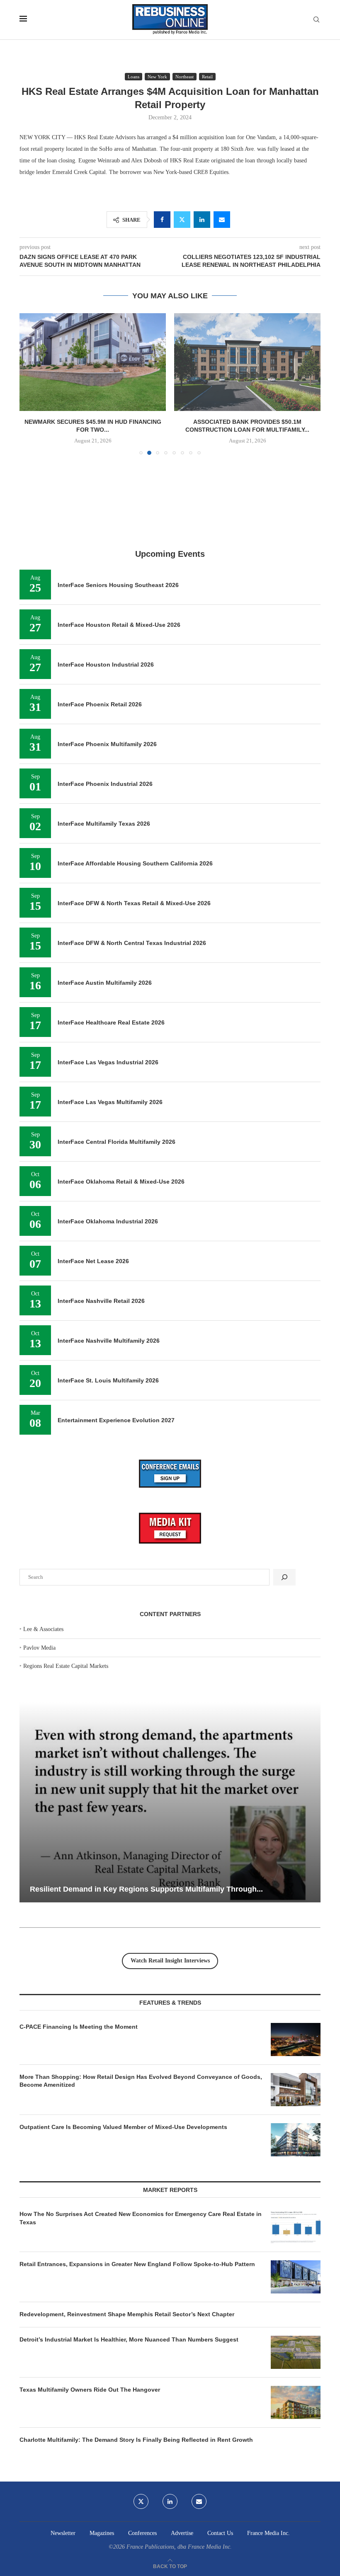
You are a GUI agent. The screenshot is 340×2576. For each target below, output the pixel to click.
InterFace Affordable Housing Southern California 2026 (135, 863)
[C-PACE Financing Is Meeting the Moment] (296, 2040)
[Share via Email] (222, 220)
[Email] (199, 2501)
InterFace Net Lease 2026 (93, 1261)
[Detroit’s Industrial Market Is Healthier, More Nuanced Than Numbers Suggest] (296, 2352)
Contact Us (220, 2533)
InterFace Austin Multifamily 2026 (105, 983)
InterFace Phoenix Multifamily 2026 (107, 744)
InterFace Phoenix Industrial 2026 (105, 784)
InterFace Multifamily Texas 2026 (104, 824)
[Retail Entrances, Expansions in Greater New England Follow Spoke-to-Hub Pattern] (296, 2277)
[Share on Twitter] (182, 220)
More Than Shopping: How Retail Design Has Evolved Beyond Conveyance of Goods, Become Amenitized (141, 2081)
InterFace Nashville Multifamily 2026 (109, 1341)
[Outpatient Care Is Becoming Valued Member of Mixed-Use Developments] (296, 2140)
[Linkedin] (170, 2501)
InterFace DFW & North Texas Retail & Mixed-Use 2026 (134, 903)
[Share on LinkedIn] (202, 220)
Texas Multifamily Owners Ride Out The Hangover (90, 2390)
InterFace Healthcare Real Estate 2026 (111, 1022)
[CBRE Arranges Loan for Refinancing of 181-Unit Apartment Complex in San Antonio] (247, 362)
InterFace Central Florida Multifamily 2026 (117, 1142)
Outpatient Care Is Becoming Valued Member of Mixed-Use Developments (123, 2127)
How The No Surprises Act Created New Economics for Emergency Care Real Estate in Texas (141, 2218)
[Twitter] (141, 2501)
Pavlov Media (39, 1648)
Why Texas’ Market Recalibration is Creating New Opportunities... (164, 1889)
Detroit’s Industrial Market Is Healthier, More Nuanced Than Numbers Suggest (130, 2339)
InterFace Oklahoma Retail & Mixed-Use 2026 (121, 1182)
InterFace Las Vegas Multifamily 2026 (110, 1102)
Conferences (142, 2533)
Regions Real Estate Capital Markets (66, 1666)
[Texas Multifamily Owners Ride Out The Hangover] (296, 2402)
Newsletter (63, 2533)
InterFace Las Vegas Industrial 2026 (108, 1062)
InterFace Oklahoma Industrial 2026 (108, 1221)
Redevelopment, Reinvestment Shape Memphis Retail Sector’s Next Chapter (127, 2314)
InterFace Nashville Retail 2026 (101, 1301)
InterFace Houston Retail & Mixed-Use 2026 (119, 625)
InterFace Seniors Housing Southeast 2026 (118, 585)
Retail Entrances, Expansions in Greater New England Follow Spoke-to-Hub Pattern (137, 2264)
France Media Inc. (268, 2533)
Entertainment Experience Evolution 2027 (116, 1420)
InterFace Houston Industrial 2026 (106, 665)
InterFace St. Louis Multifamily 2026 (108, 1380)
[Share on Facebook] (162, 220)
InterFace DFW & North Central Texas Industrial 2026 (132, 943)
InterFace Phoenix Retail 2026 (100, 704)
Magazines (102, 2533)
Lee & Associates (43, 1629)
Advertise (182, 2533)
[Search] (316, 20)
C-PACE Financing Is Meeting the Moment (79, 2027)
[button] (31, 384)
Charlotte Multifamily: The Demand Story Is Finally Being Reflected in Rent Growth (136, 2440)
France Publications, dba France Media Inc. (179, 2547)
